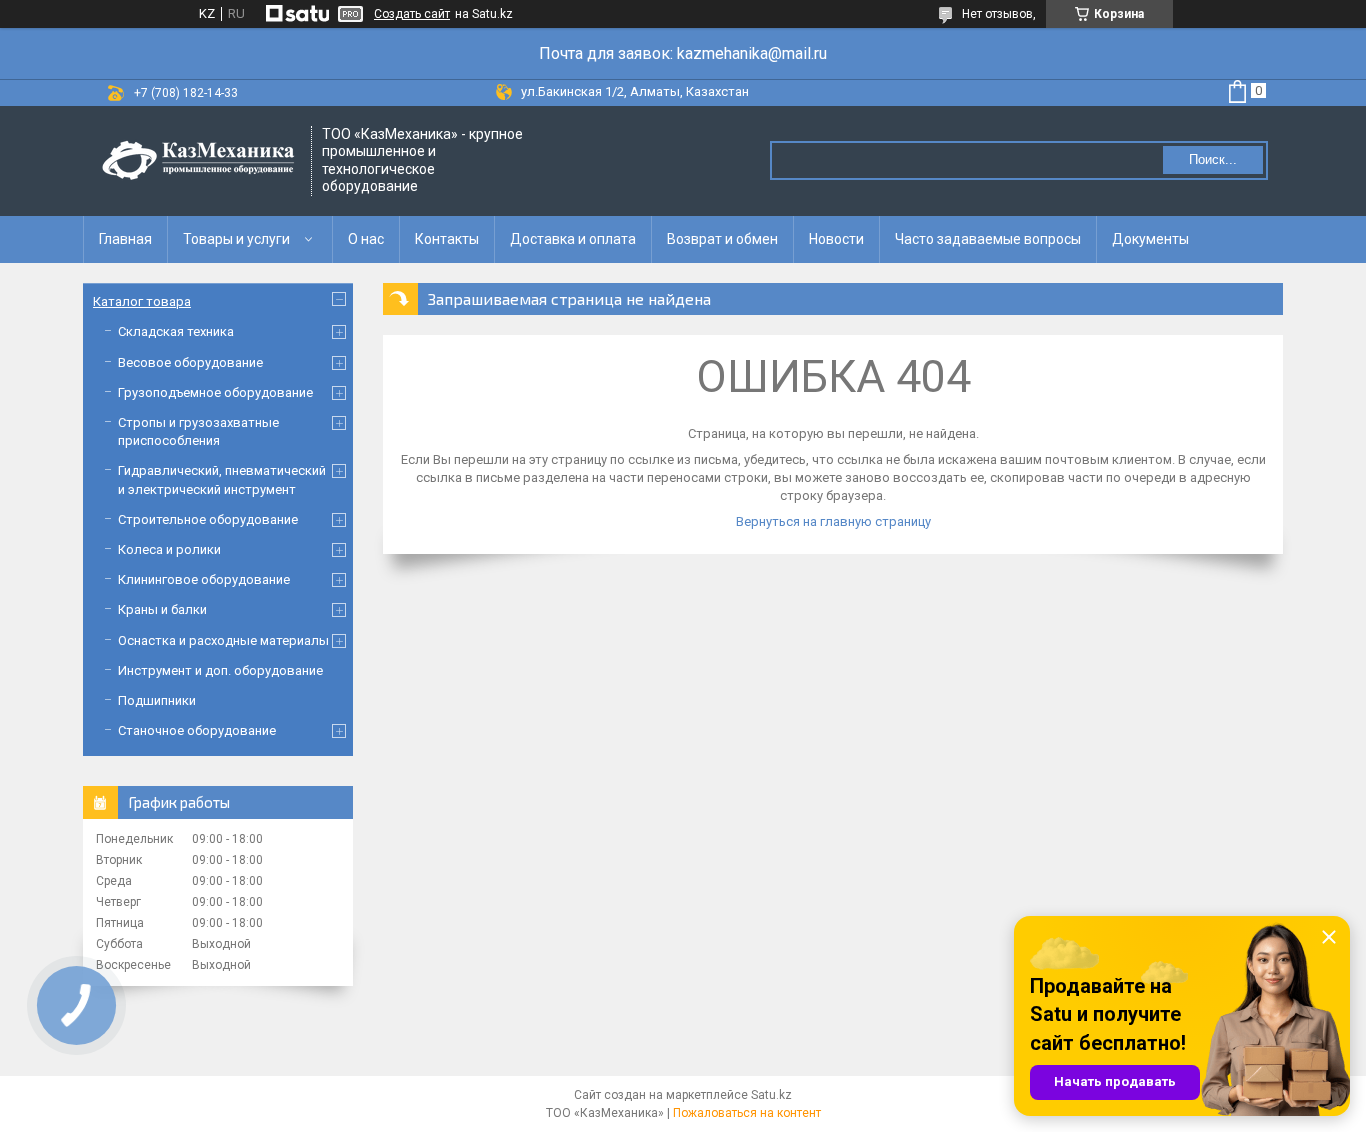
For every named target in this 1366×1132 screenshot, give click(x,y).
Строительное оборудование (208, 519)
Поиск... (1213, 159)
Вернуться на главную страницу (833, 521)
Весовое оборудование (190, 362)
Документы (1150, 239)
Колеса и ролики (169, 549)
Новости (836, 239)
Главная (125, 239)
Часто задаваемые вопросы (988, 239)
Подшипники (157, 700)
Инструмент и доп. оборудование (220, 670)
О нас (366, 239)
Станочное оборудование (197, 730)
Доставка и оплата (573, 239)
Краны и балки (162, 609)
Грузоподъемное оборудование (215, 392)
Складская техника (176, 331)
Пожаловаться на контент (747, 1113)
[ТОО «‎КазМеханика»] (198, 161)
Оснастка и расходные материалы (223, 640)
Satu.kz (771, 1095)
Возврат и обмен (722, 239)
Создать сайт (412, 14)
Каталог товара (142, 301)
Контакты (447, 239)
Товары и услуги (236, 239)
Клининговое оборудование (204, 579)
